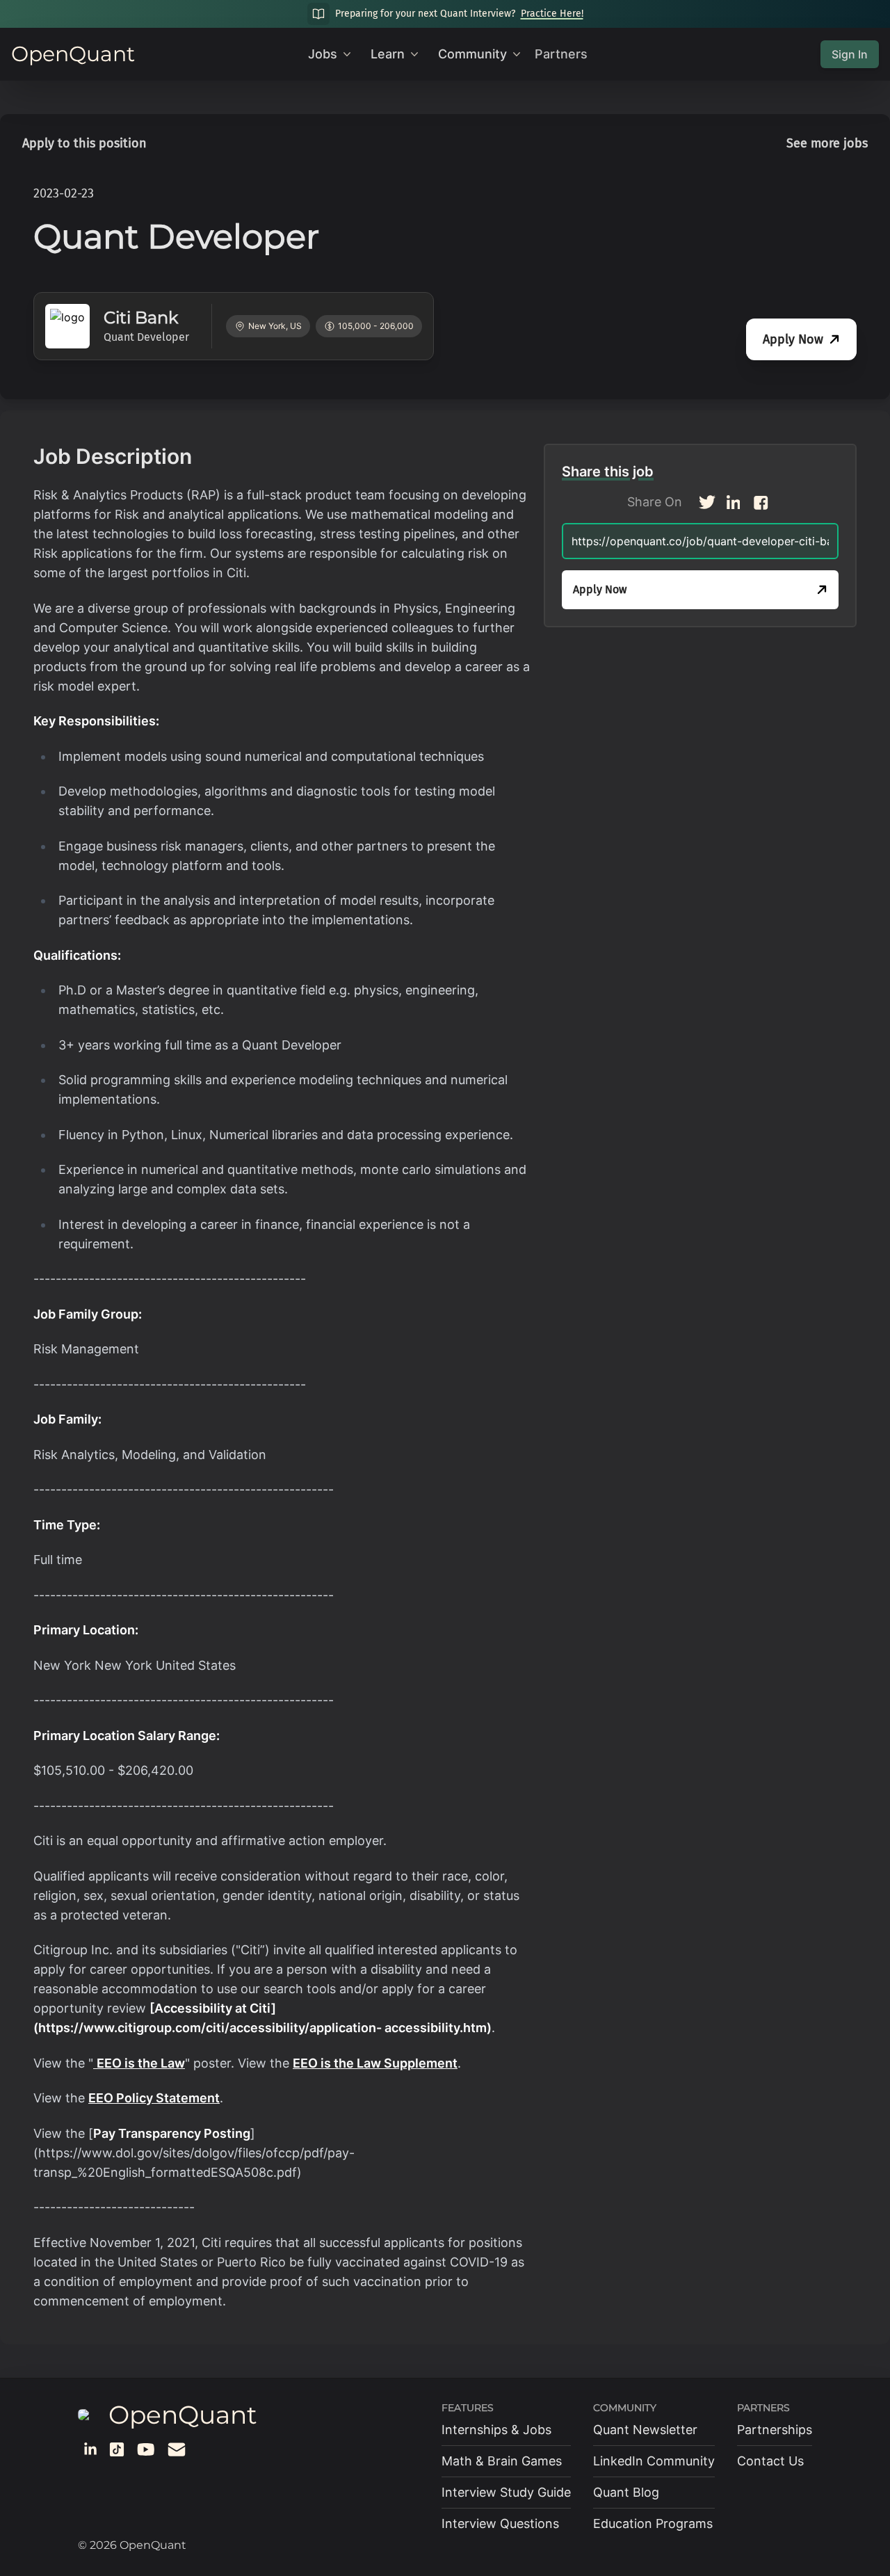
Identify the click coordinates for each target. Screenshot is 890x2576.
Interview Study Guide (506, 2492)
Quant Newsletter (645, 2430)
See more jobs (827, 143)
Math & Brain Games (502, 2461)
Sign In (850, 54)
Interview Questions (500, 2523)
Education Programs (653, 2523)
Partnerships (775, 2430)
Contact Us (770, 2461)
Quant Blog (626, 2492)
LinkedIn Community (654, 2461)
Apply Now (793, 339)
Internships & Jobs (496, 2430)
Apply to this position (84, 143)
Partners (561, 54)
